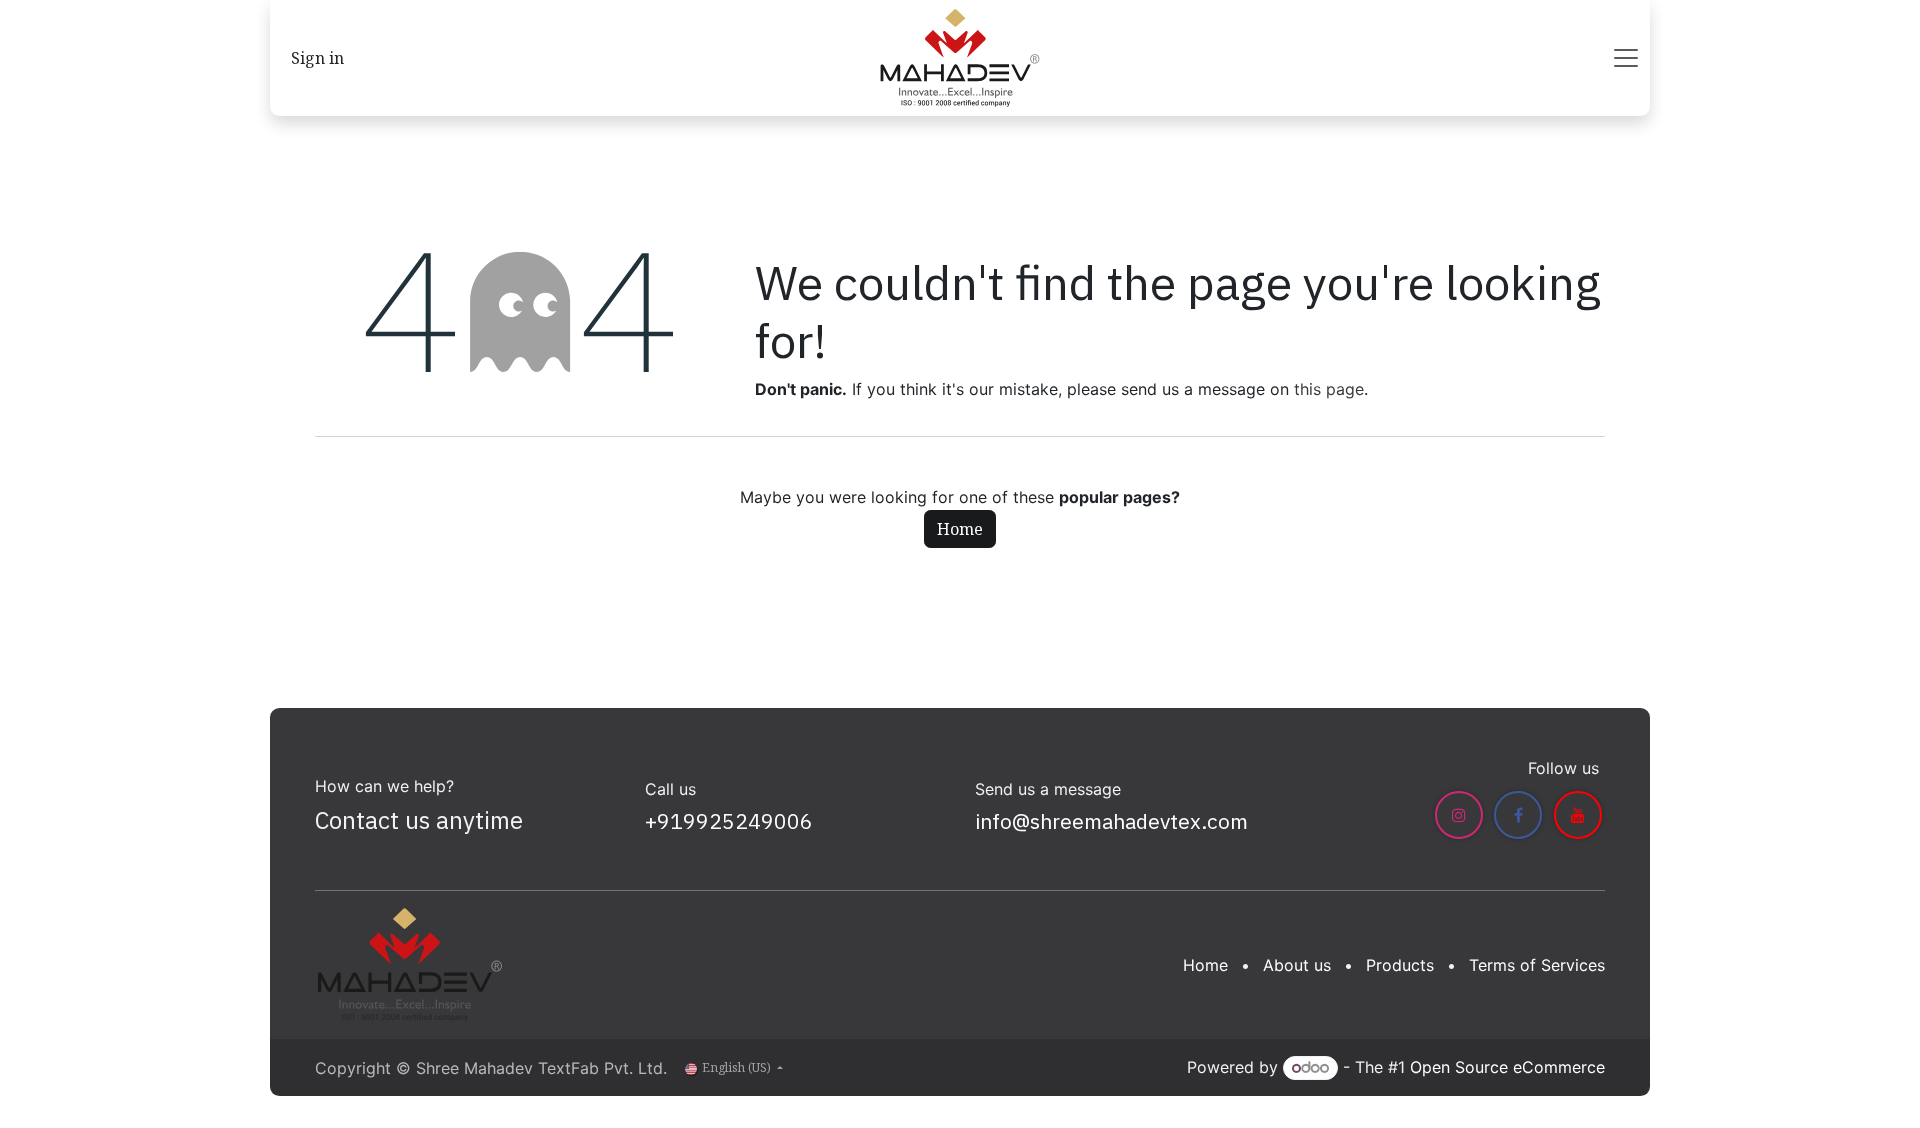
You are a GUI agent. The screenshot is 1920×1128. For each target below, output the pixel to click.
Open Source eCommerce (1507, 1067)
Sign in (317, 58)
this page (1329, 389)
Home (960, 529)
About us (1297, 965)
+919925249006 (729, 821)
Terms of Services (1537, 965)
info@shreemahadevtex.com (1111, 821)
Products (1400, 965)
